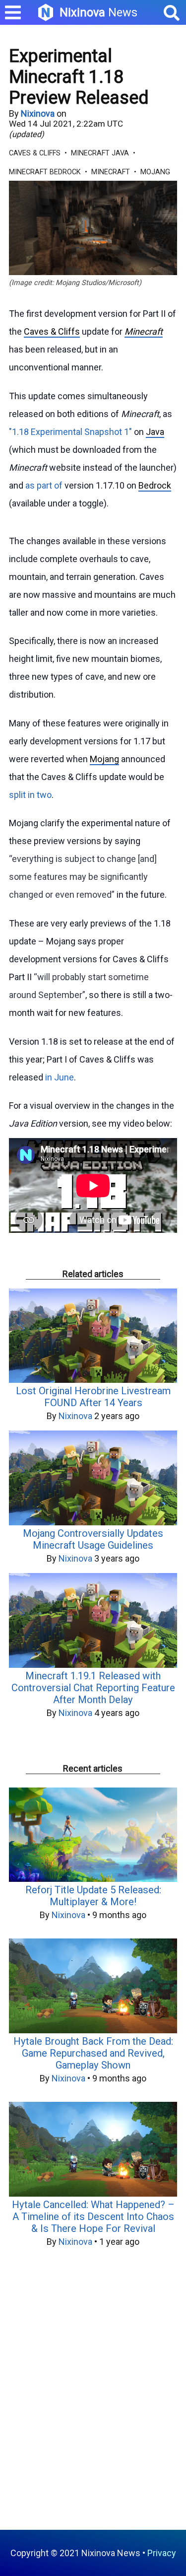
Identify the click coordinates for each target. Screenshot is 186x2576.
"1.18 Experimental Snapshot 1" (70, 432)
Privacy (162, 2553)
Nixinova (38, 113)
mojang (155, 172)
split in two (30, 795)
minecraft (111, 172)
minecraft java (100, 153)
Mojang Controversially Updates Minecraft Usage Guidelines (93, 1539)
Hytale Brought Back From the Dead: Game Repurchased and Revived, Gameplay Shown (93, 2053)
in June (60, 1077)
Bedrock (155, 485)
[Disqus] (93, 2394)
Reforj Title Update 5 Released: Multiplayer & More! (93, 1896)
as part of (44, 485)
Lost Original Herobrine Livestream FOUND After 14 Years (93, 1397)
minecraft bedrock (45, 172)
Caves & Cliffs (52, 331)
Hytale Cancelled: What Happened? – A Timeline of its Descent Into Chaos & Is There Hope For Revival (93, 2217)
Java (155, 432)
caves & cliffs (35, 153)
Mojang (104, 759)
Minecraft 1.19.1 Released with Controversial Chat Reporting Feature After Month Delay (93, 1688)
